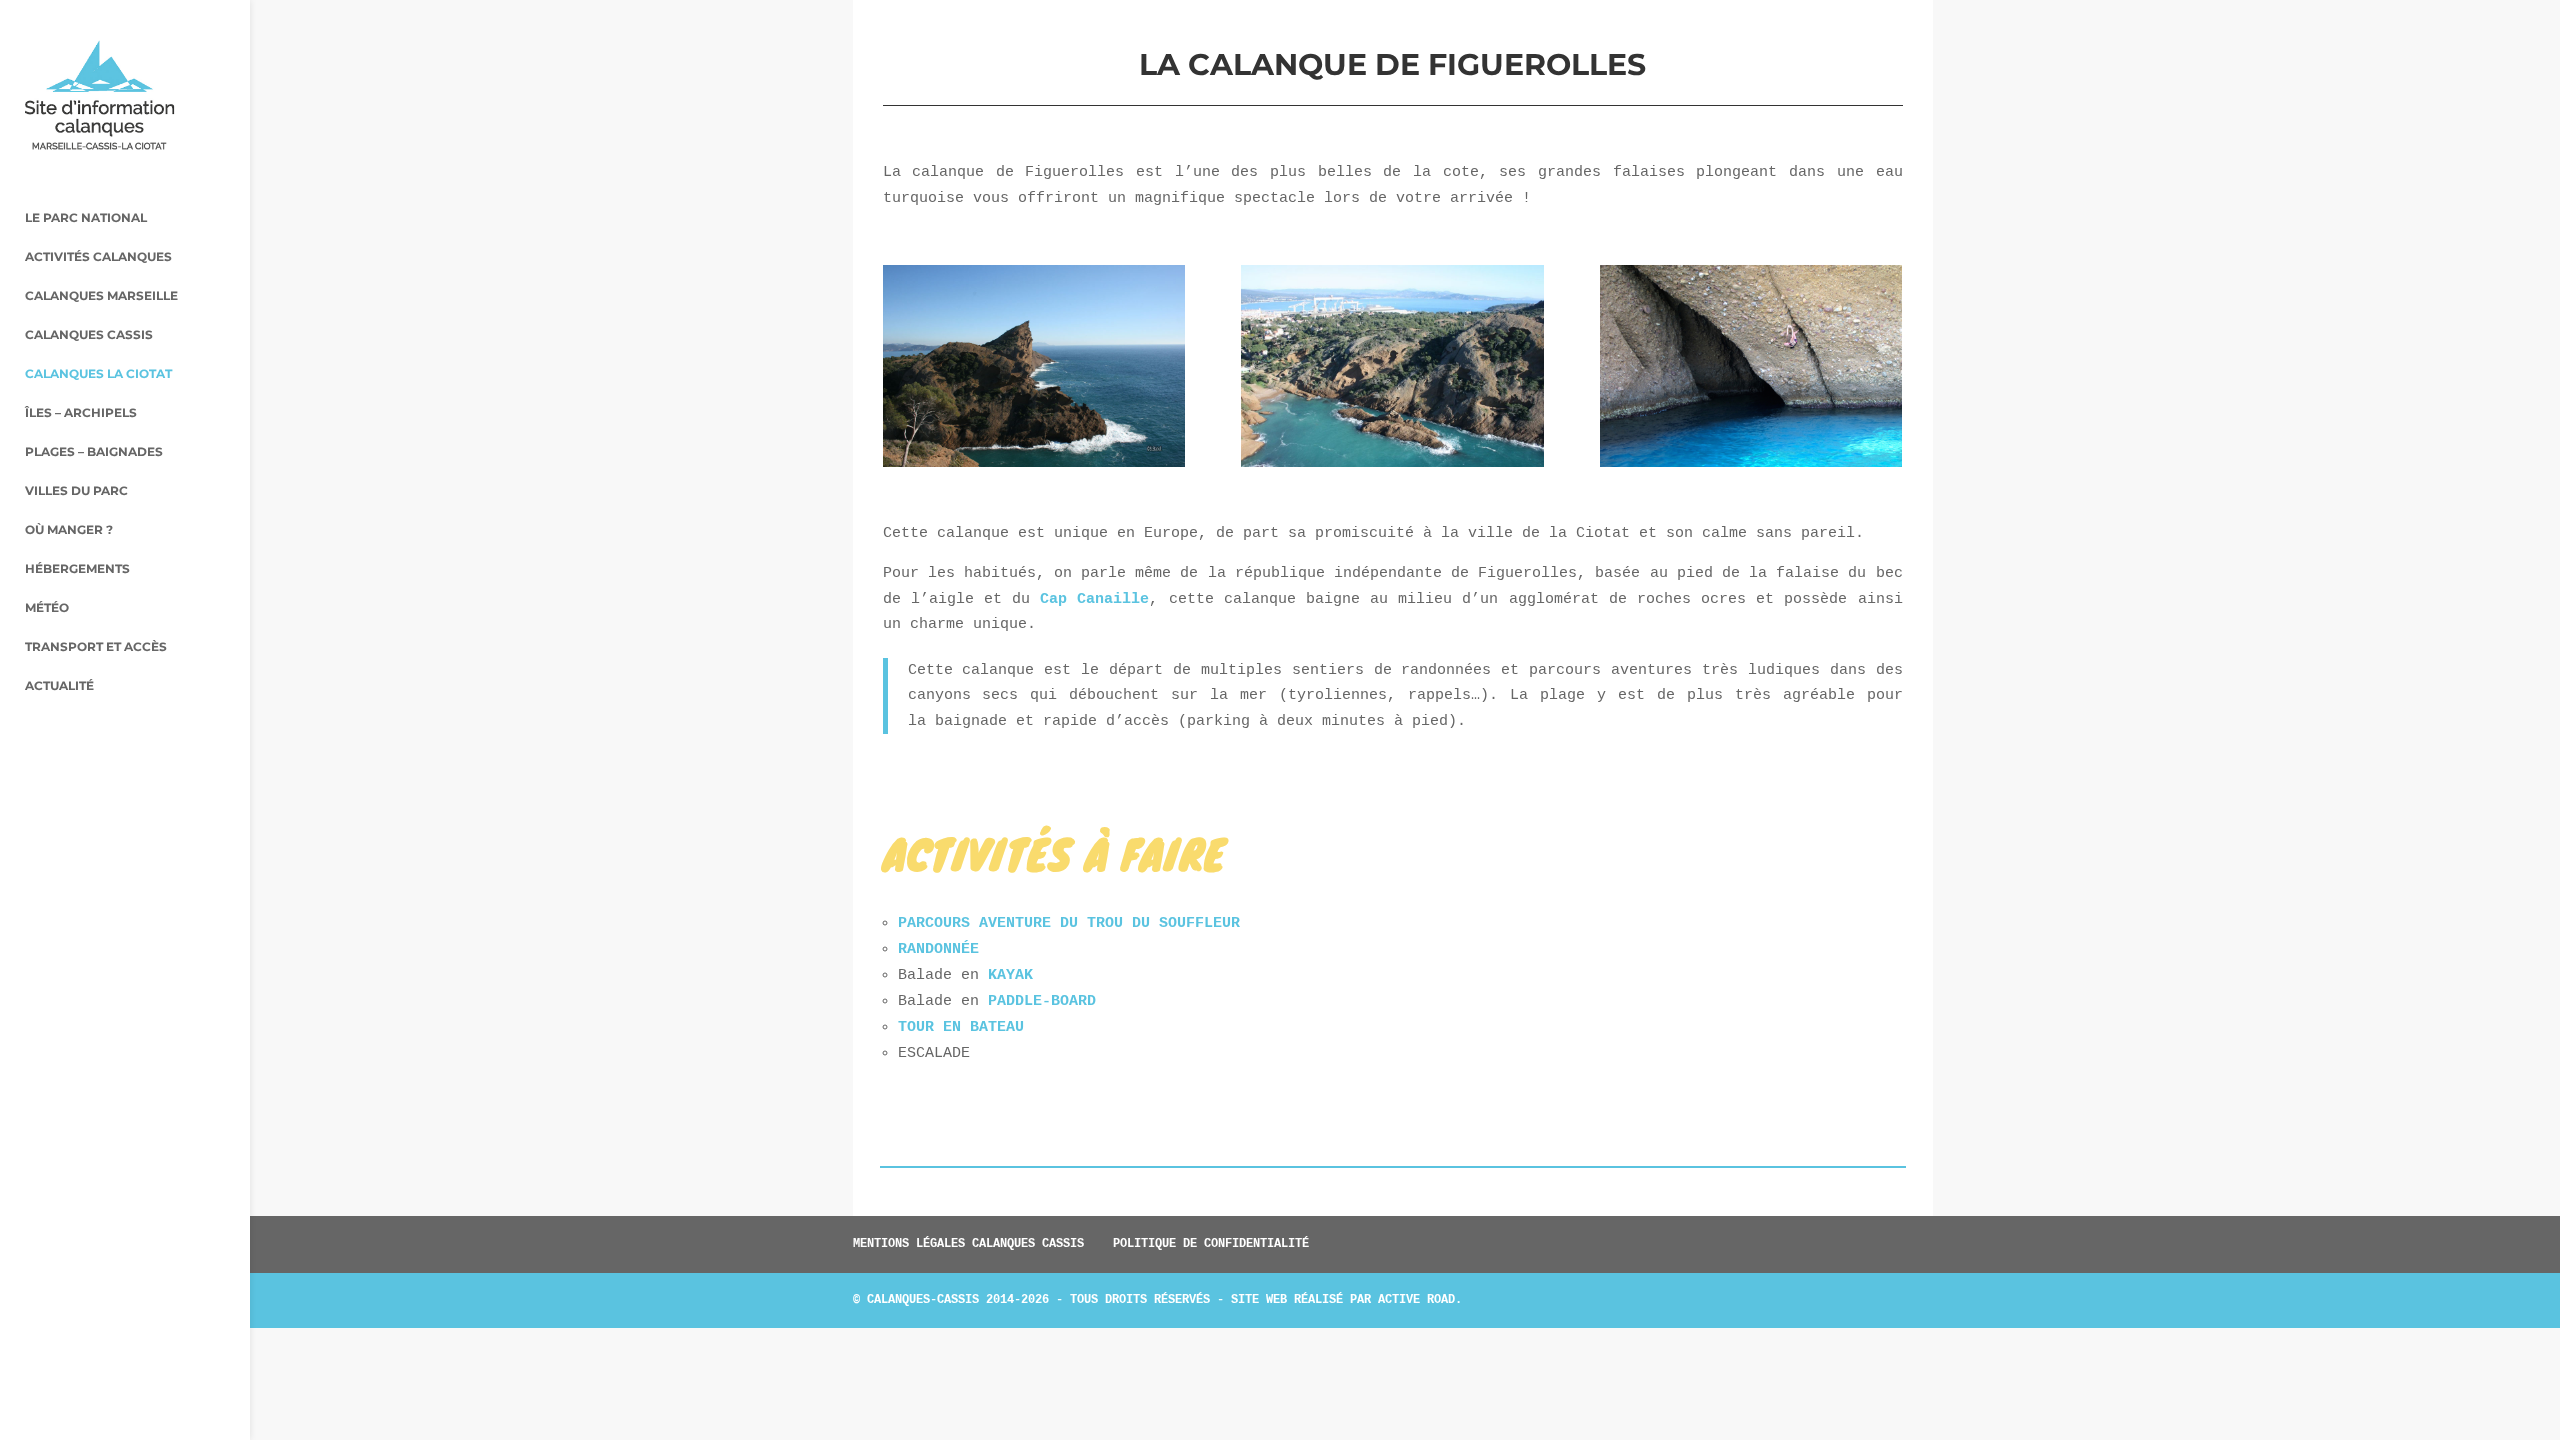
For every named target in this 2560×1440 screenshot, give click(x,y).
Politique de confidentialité (1211, 1244)
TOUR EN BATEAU (961, 1027)
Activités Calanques (98, 257)
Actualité (59, 686)
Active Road (1416, 1300)
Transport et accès (96, 647)
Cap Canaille (1094, 599)
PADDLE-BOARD (1042, 1001)
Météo (47, 608)
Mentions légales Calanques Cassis (968, 1244)
